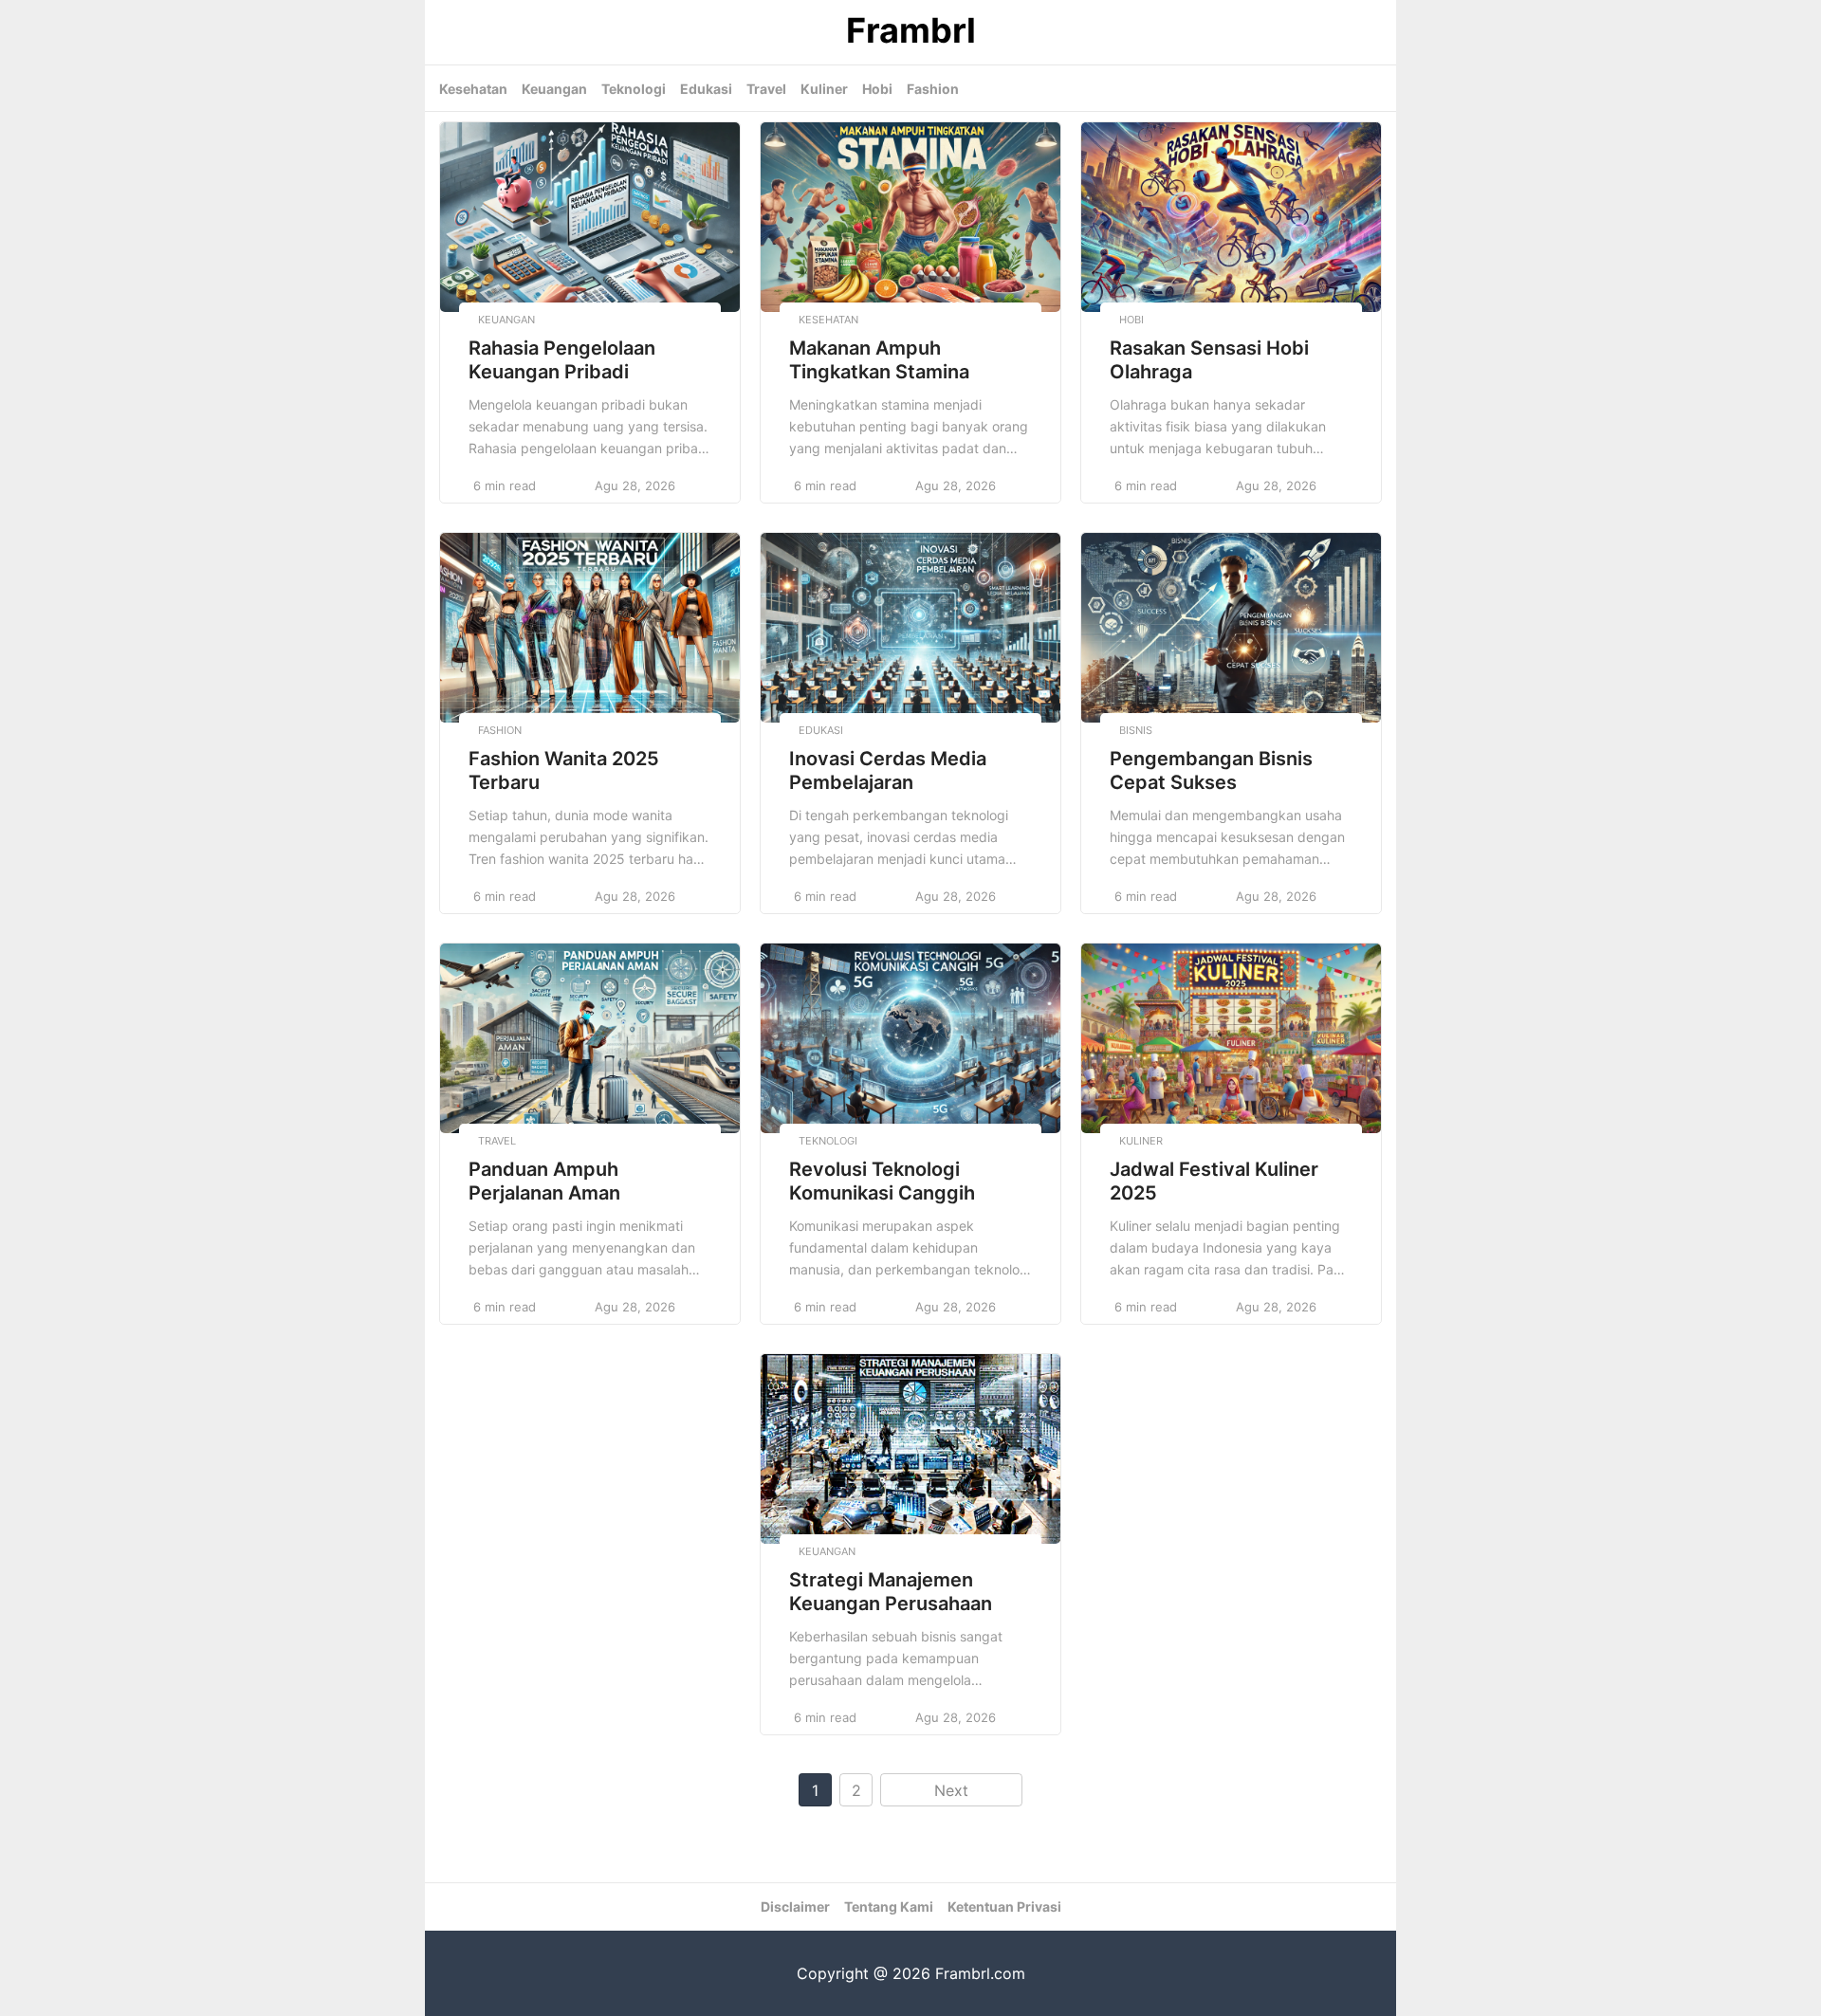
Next (951, 1790)
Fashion (933, 89)
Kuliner (824, 89)
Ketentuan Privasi (1004, 1906)
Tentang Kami (889, 1906)
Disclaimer (795, 1906)
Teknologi (634, 89)
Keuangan (554, 89)
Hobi (877, 89)
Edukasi (706, 89)
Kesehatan (473, 89)
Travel (766, 89)
